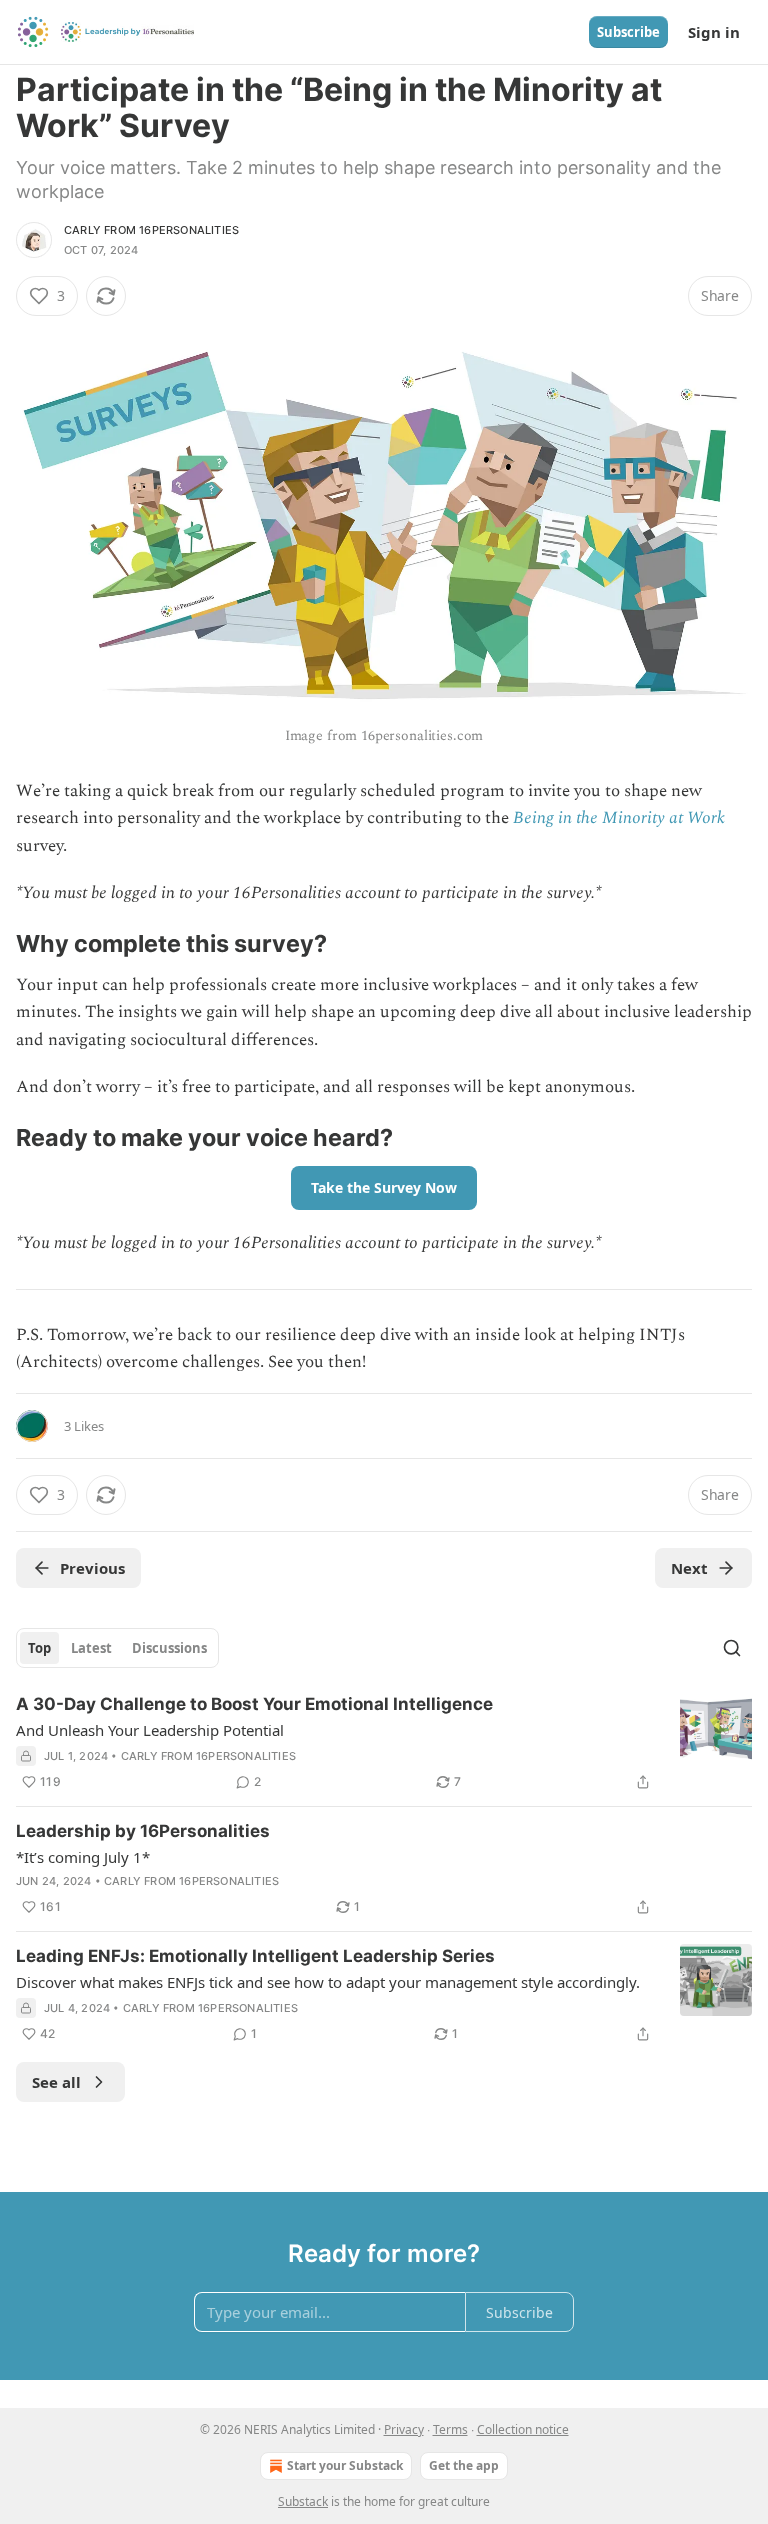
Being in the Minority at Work (619, 818)
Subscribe (628, 32)
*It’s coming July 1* (83, 1857)
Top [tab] (39, 1648)
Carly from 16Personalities (151, 230)
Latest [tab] (91, 1648)
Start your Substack (345, 2465)
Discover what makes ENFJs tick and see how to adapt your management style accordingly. (328, 1982)
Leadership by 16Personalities (143, 1831)
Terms (450, 2429)
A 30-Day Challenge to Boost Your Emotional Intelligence (254, 1704)
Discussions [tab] (169, 1648)
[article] (384, 1743)
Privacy (404, 2429)
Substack (303, 2501)
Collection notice (523, 2429)
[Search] (732, 1648)
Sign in (714, 32)
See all (56, 2082)
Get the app (464, 2465)
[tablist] (117, 1648)
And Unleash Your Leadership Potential (150, 1730)
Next (689, 1568)
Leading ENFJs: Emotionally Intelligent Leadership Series (255, 1956)
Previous (92, 1568)
